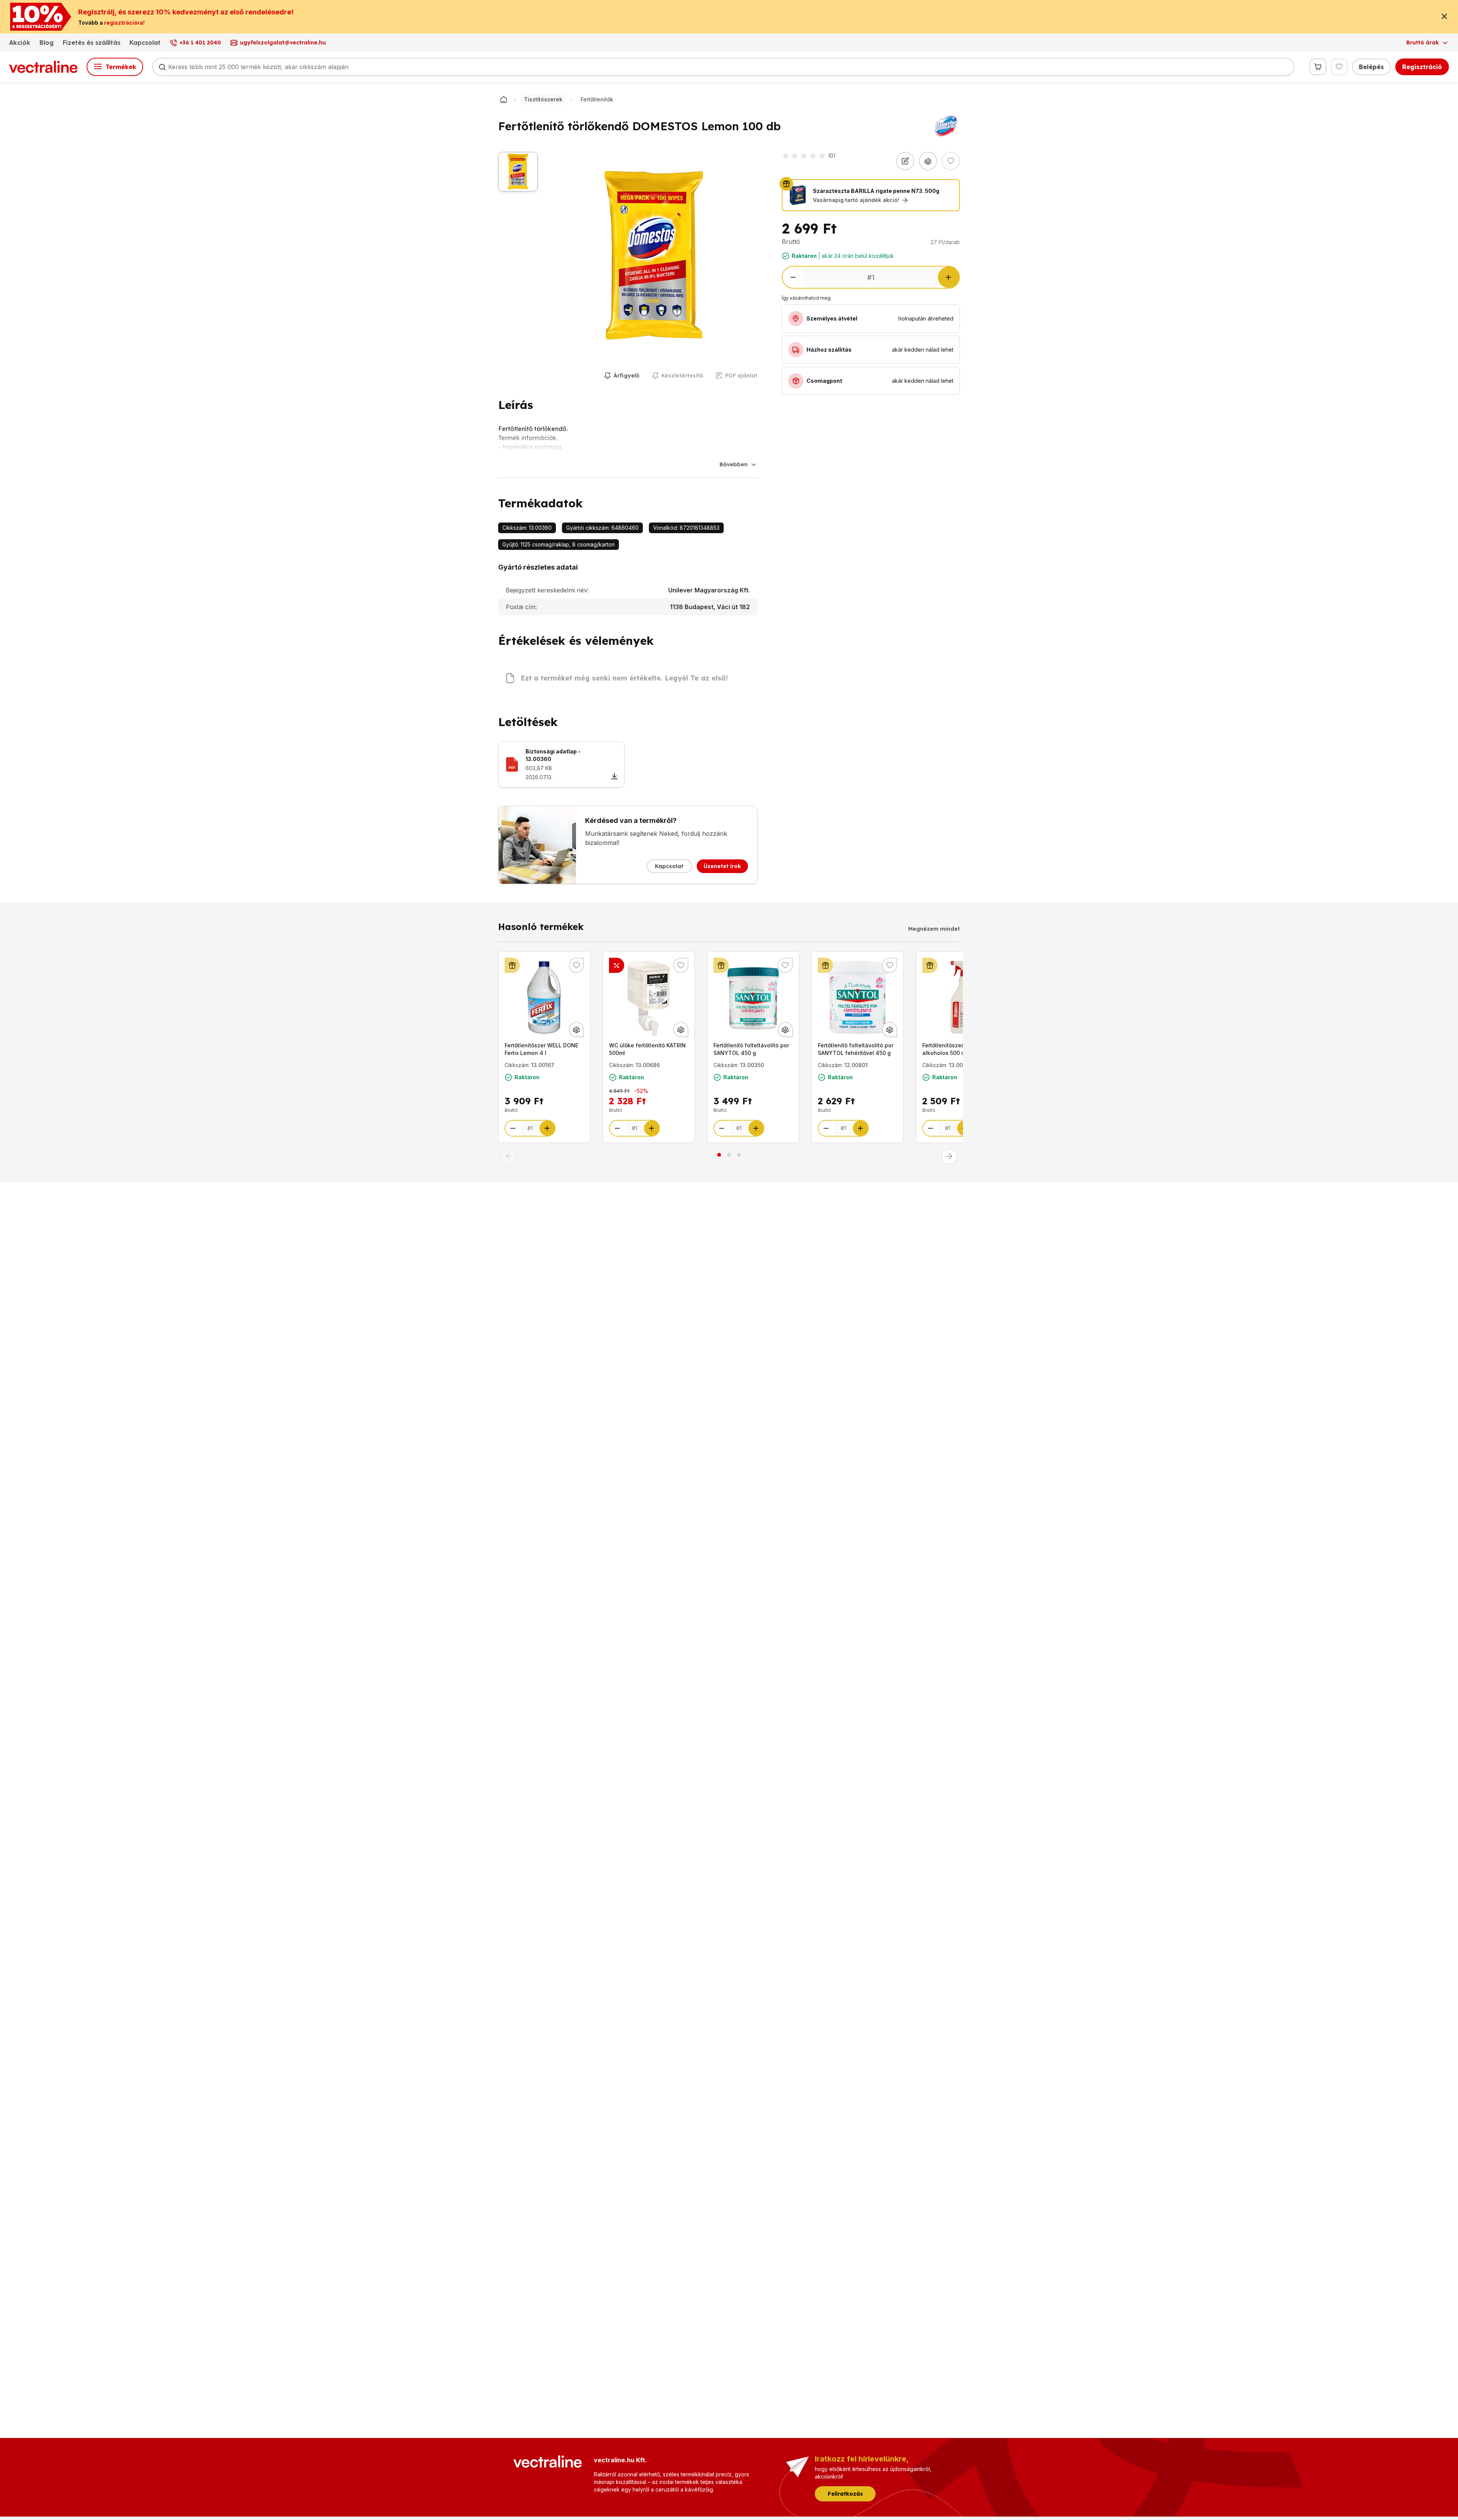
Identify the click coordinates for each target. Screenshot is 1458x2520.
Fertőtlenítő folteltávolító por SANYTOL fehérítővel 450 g (856, 1049)
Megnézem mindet (934, 929)
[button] (509, 1157)
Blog (47, 43)
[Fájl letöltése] (614, 777)
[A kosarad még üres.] (1318, 67)
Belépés (1371, 67)
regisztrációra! (124, 23)
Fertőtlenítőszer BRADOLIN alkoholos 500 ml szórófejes (960, 1049)
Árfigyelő (626, 376)
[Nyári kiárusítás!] (617, 965)
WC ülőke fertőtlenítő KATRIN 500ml (647, 1049)
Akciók (20, 43)
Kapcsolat (145, 43)
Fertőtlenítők (597, 99)
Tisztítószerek (543, 99)
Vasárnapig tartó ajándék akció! (856, 200)
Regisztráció (1422, 67)
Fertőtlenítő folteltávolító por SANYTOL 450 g (751, 1049)
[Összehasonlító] (928, 161)
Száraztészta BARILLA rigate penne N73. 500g (876, 191)
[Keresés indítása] (162, 67)
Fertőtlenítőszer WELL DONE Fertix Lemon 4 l (541, 1049)
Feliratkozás (845, 2494)
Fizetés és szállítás (92, 43)
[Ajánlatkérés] (905, 161)
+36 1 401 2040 (200, 43)
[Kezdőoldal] (503, 99)
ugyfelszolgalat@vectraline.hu (283, 43)
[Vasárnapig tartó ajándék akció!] (512, 965)
